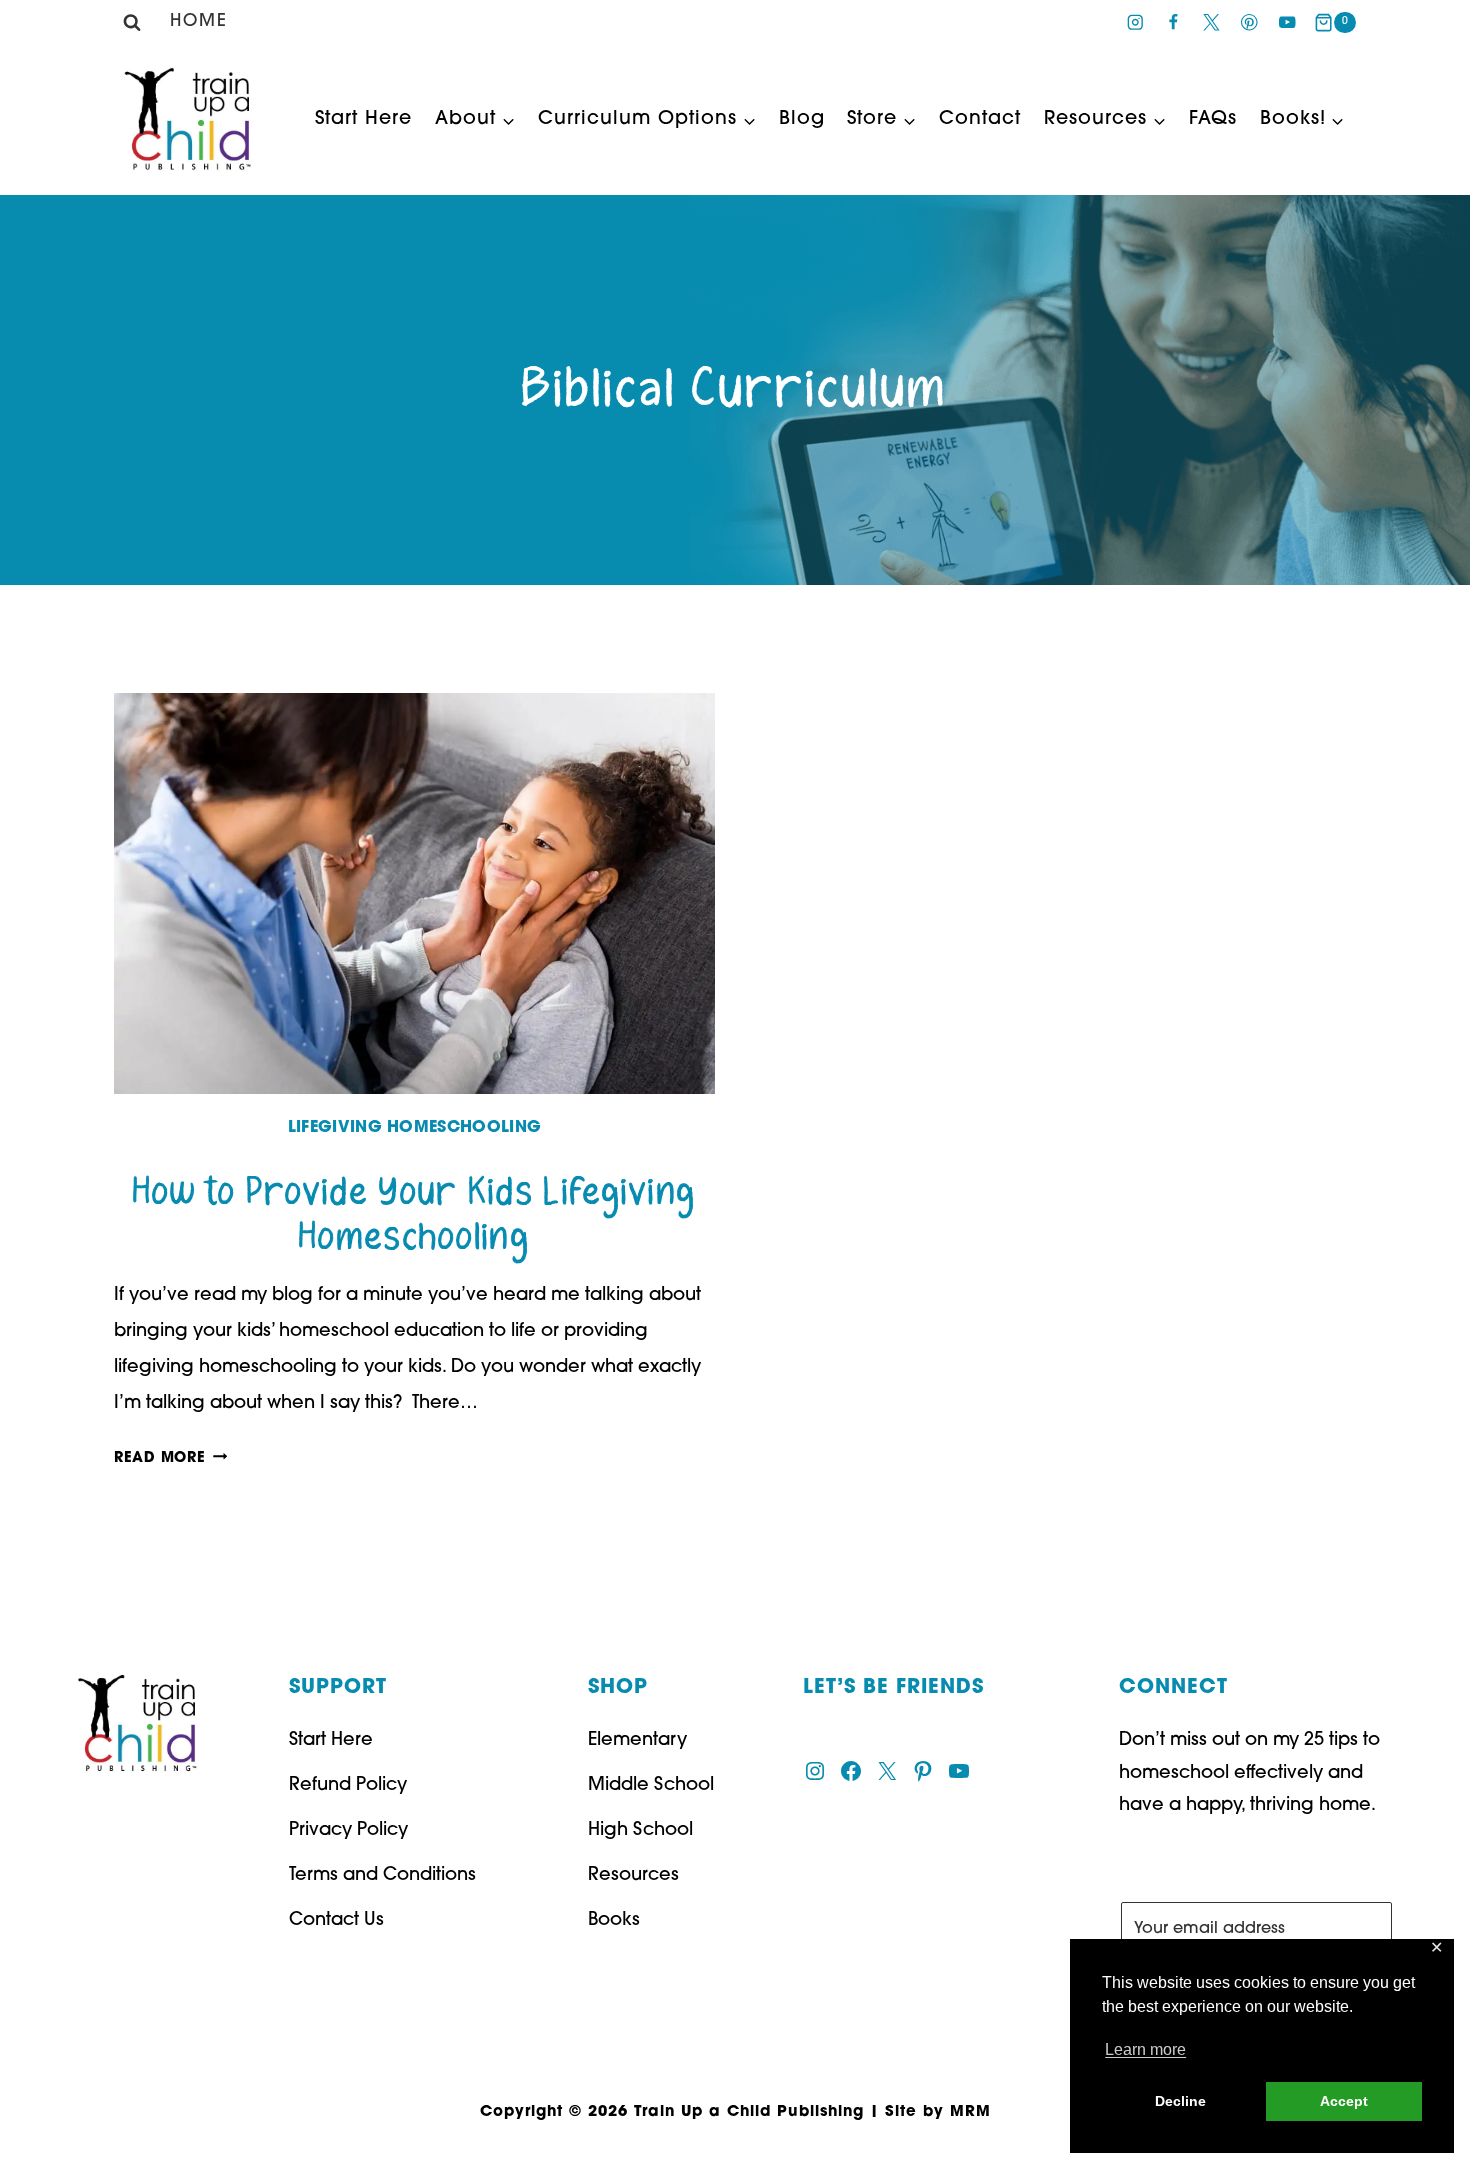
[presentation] (414, 893)
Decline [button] (1180, 2101)
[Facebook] (1173, 22)
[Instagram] (1135, 22)
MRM (970, 2112)
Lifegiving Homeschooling (415, 1128)
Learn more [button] (1145, 2049)
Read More (170, 1458)
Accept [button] (1344, 2101)
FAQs (1213, 119)
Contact (980, 119)
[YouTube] (1287, 22)
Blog (802, 119)
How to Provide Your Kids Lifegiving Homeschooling (415, 1215)
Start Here (363, 119)
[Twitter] (1211, 22)
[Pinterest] (1249, 22)
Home (199, 21)
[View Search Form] (132, 23)
